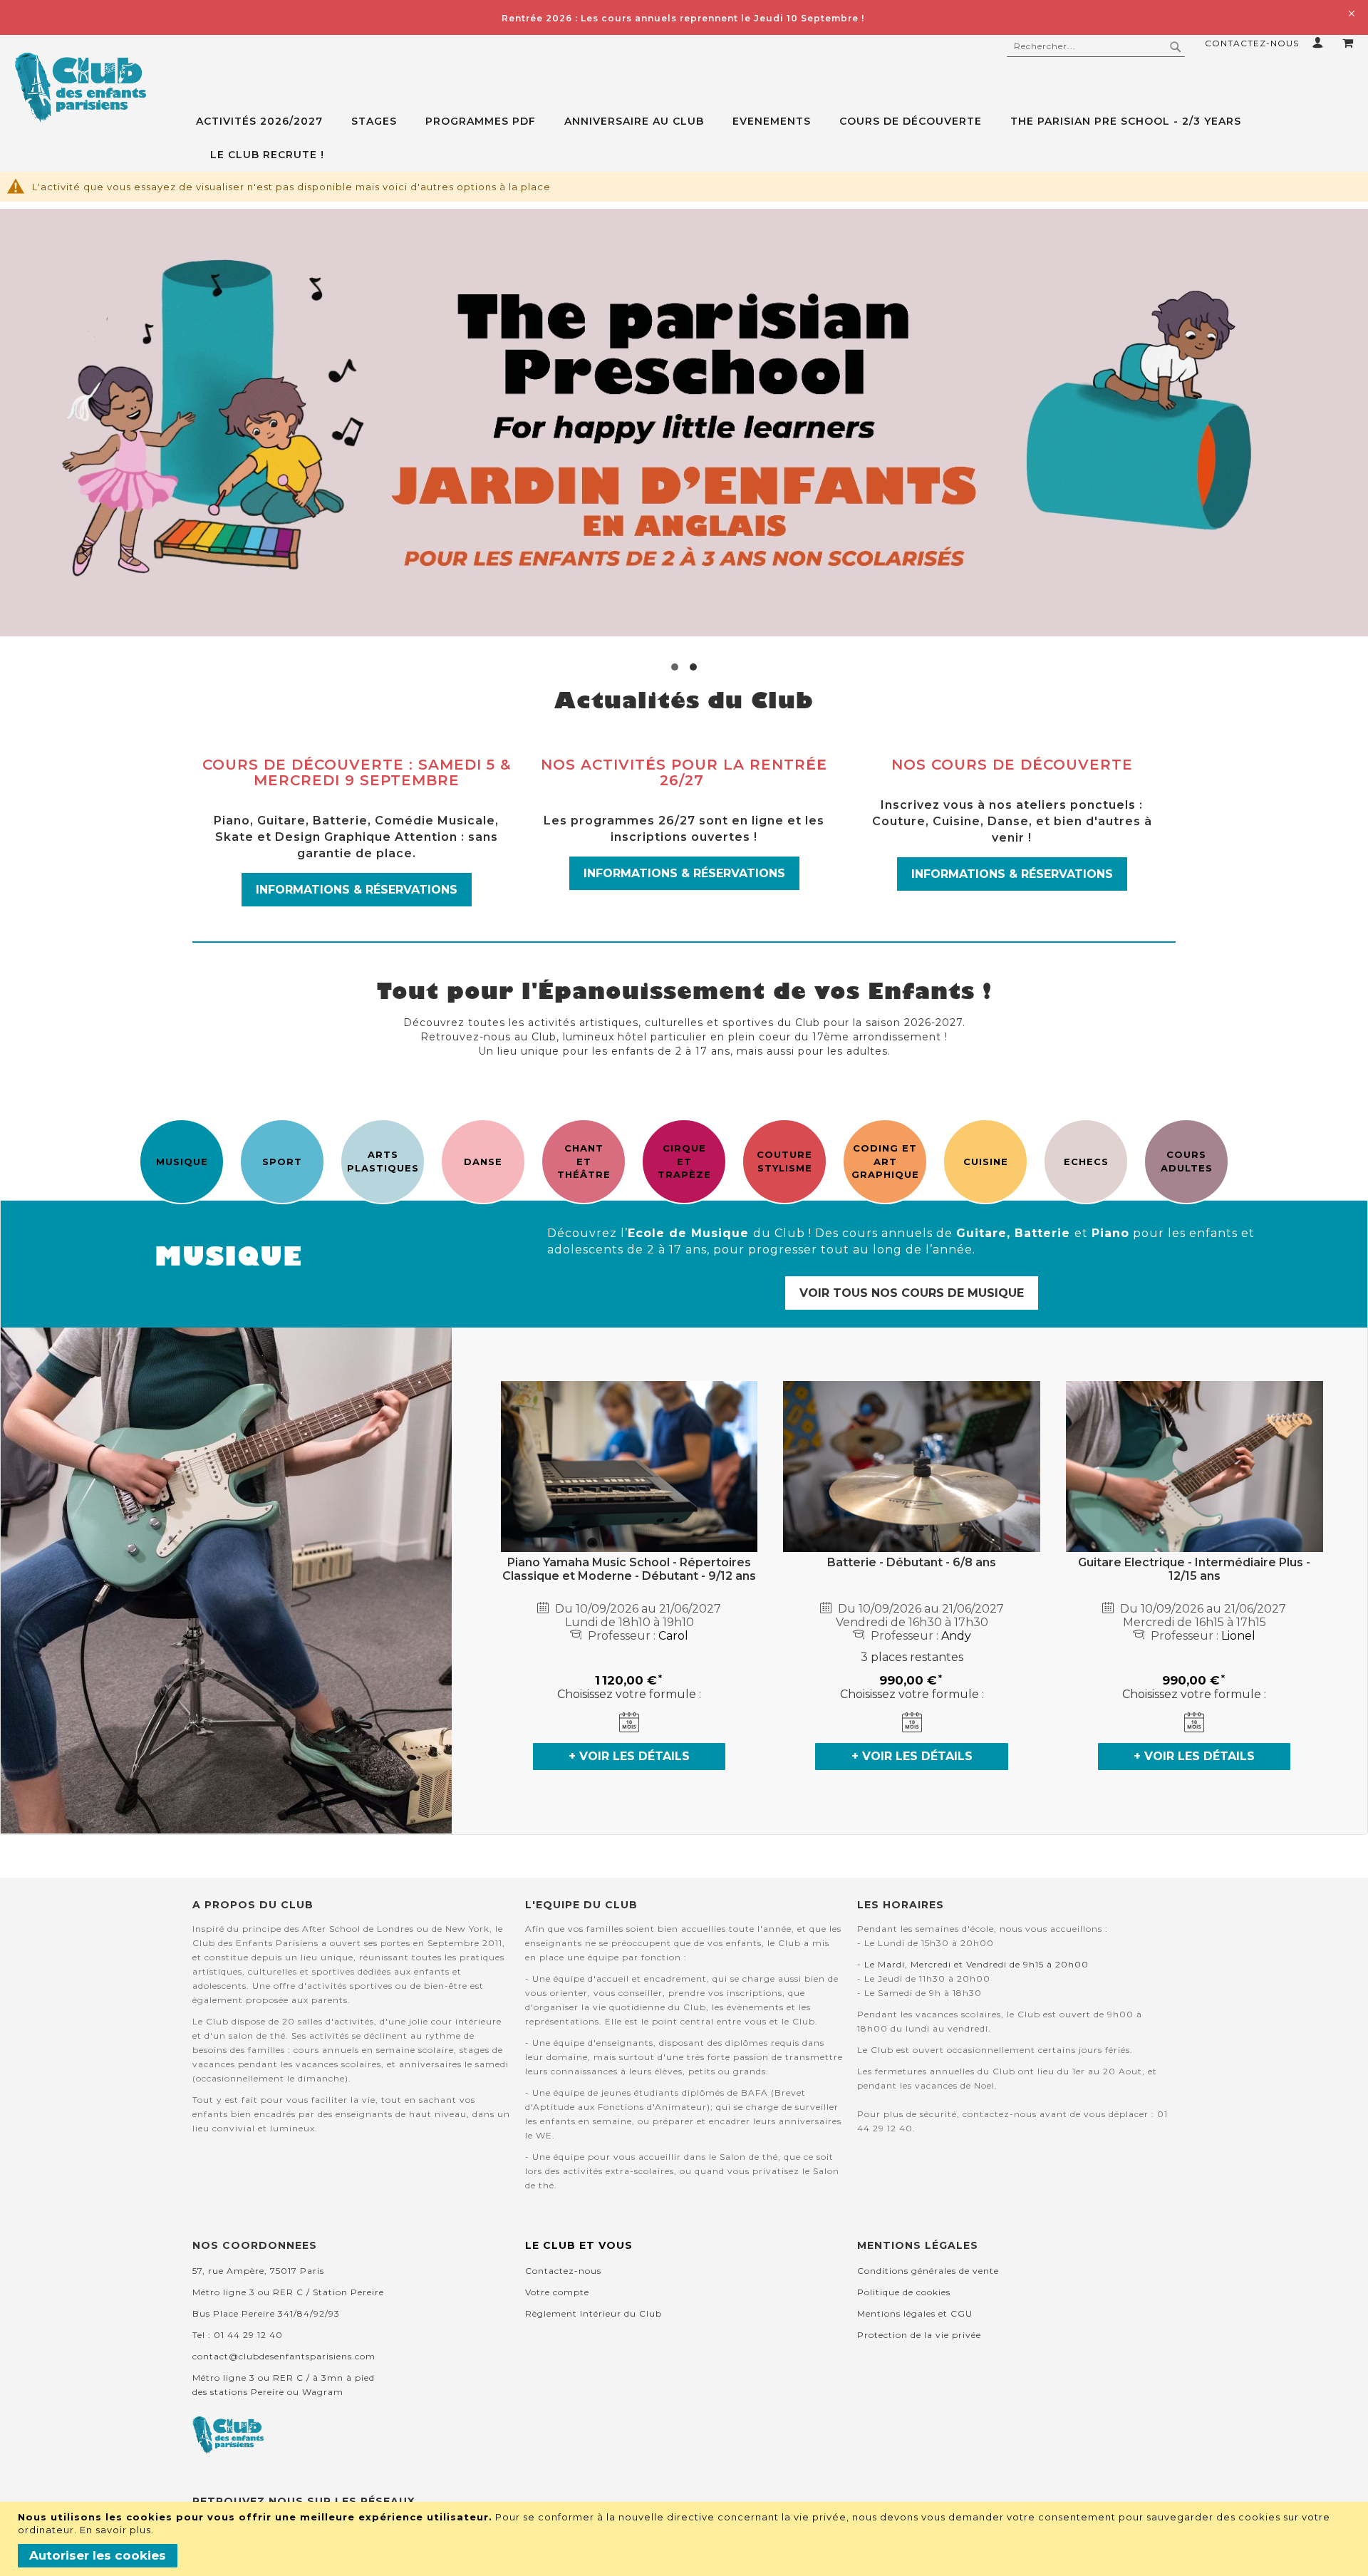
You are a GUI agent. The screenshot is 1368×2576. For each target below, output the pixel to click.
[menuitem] (266, 121)
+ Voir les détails (629, 1756)
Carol (673, 1636)
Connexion (1321, 42)
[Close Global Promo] (1351, 12)
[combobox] (1096, 46)
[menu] (782, 138)
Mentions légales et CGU (915, 2313)
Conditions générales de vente (928, 2271)
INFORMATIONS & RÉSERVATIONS (357, 890)
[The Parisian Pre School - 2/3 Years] (684, 423)
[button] (675, 667)
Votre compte (557, 2292)
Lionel (1238, 1636)
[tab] (782, 138)
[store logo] (80, 88)
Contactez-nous (1252, 43)
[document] (686, 2539)
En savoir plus (115, 2530)
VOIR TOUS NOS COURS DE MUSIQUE (912, 1293)
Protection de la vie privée (919, 2335)
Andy (956, 1636)
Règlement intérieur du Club (594, 2313)
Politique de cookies (904, 2292)
